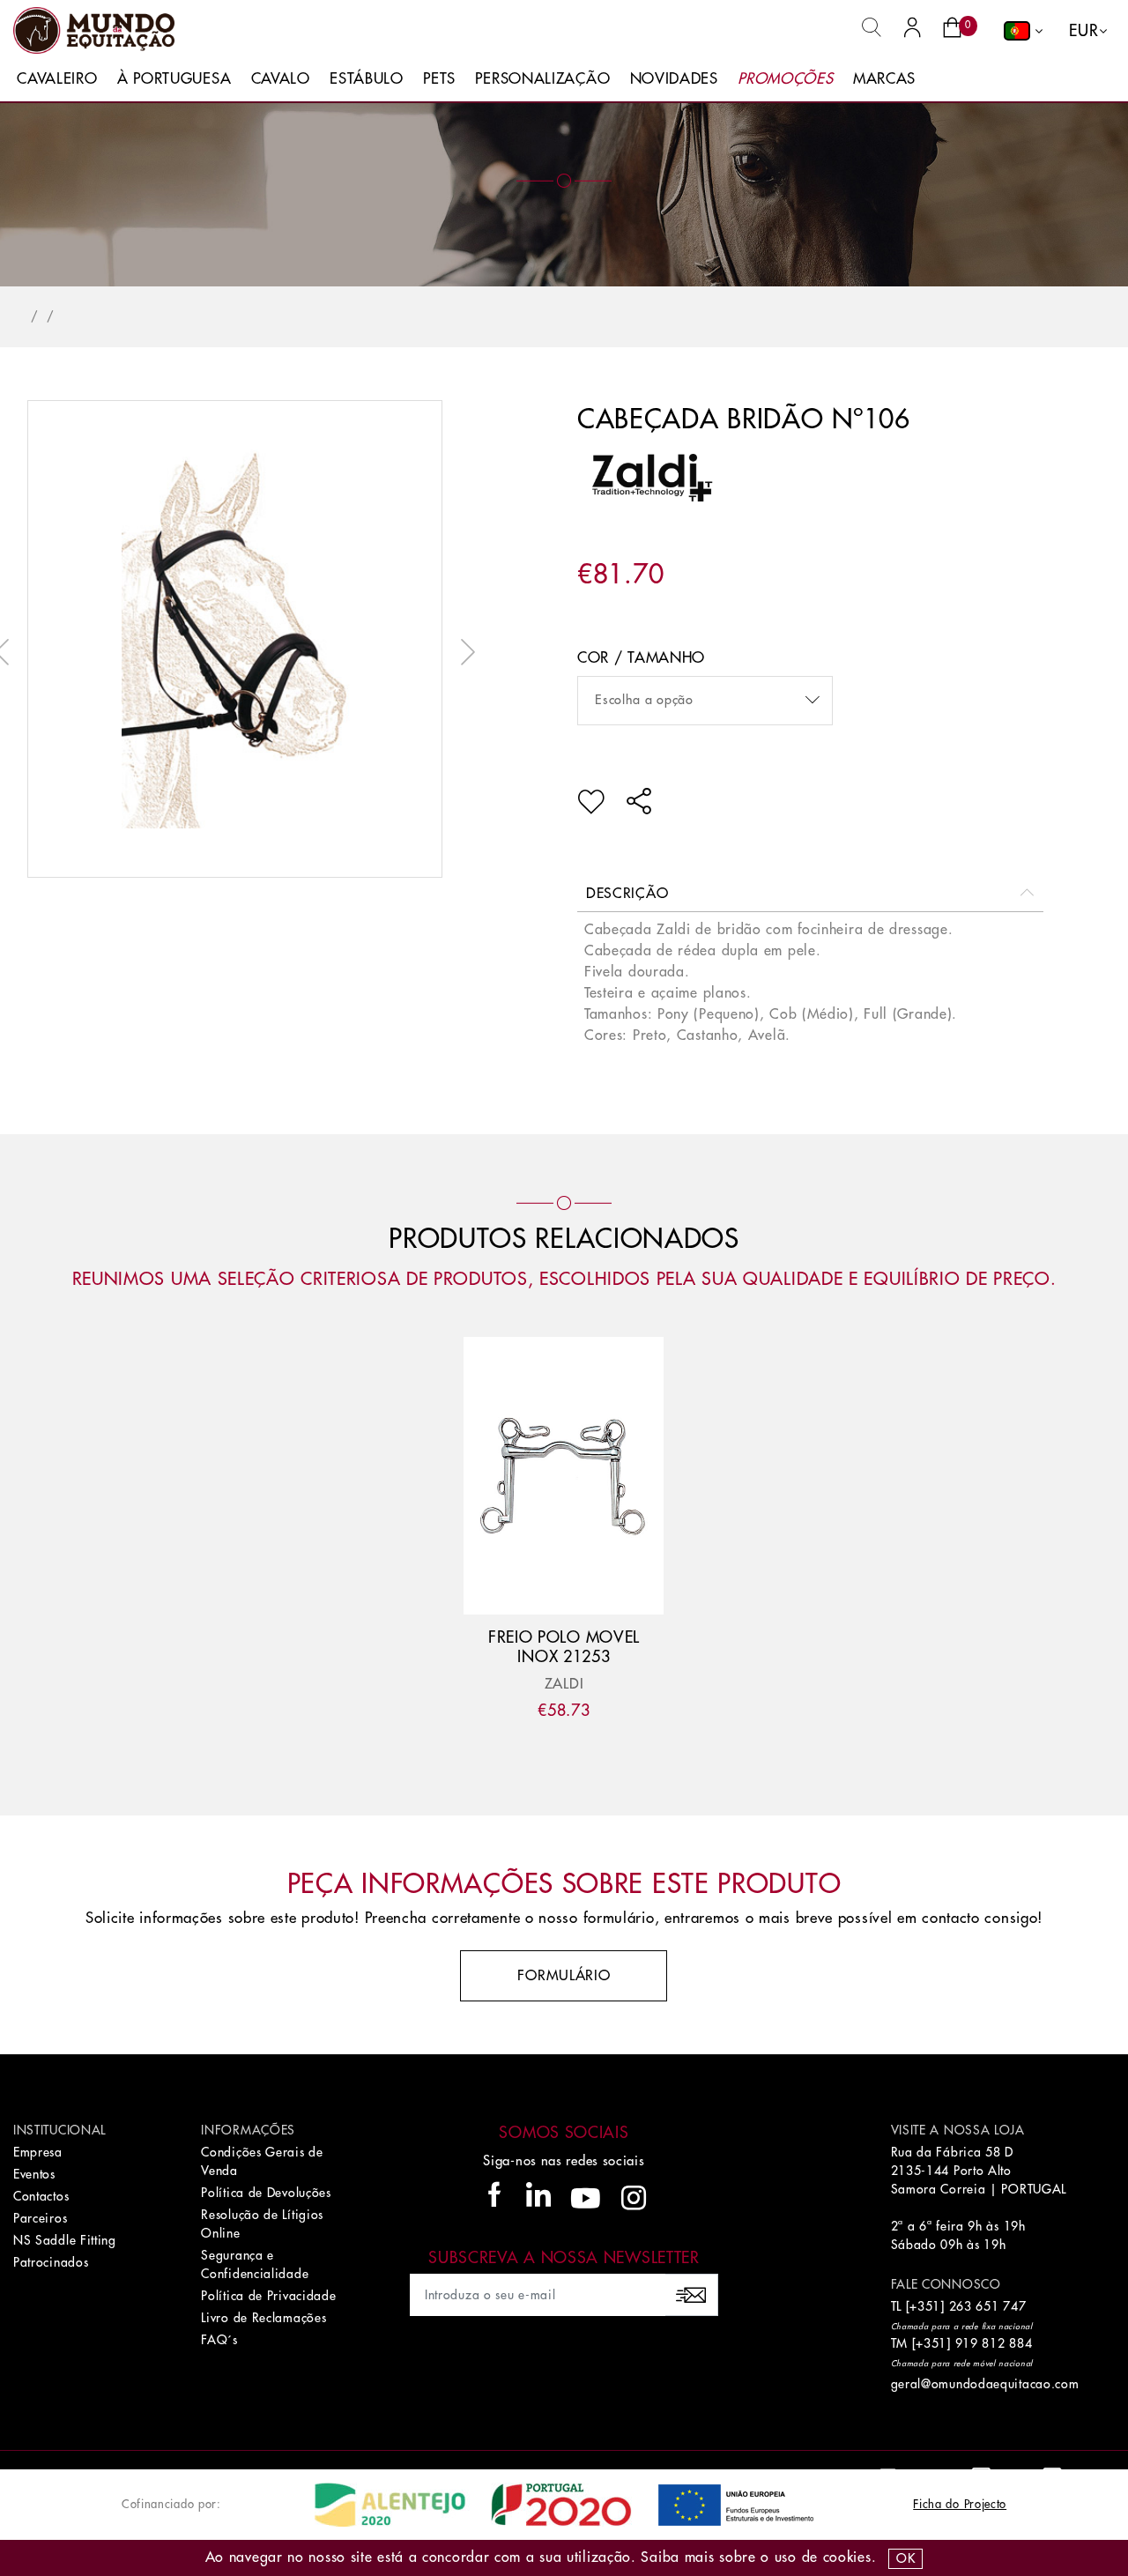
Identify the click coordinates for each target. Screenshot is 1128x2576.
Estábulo (367, 79)
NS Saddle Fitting (65, 2240)
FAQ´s (219, 2340)
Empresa (38, 2152)
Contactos (41, 2196)
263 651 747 (988, 2306)
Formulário (564, 1976)
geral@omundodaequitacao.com (985, 2384)
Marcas (884, 79)
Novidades (674, 79)
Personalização (542, 79)
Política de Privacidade (268, 2296)
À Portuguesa (174, 79)
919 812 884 (994, 2343)
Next (464, 652)
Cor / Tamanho (641, 658)
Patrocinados (51, 2262)
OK (905, 2558)
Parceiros (40, 2218)
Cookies (847, 2557)
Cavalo (281, 79)
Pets (439, 79)
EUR (1083, 31)
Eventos (34, 2174)
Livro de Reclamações (263, 2318)
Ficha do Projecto (960, 2504)
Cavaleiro (57, 79)
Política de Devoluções (266, 2193)
